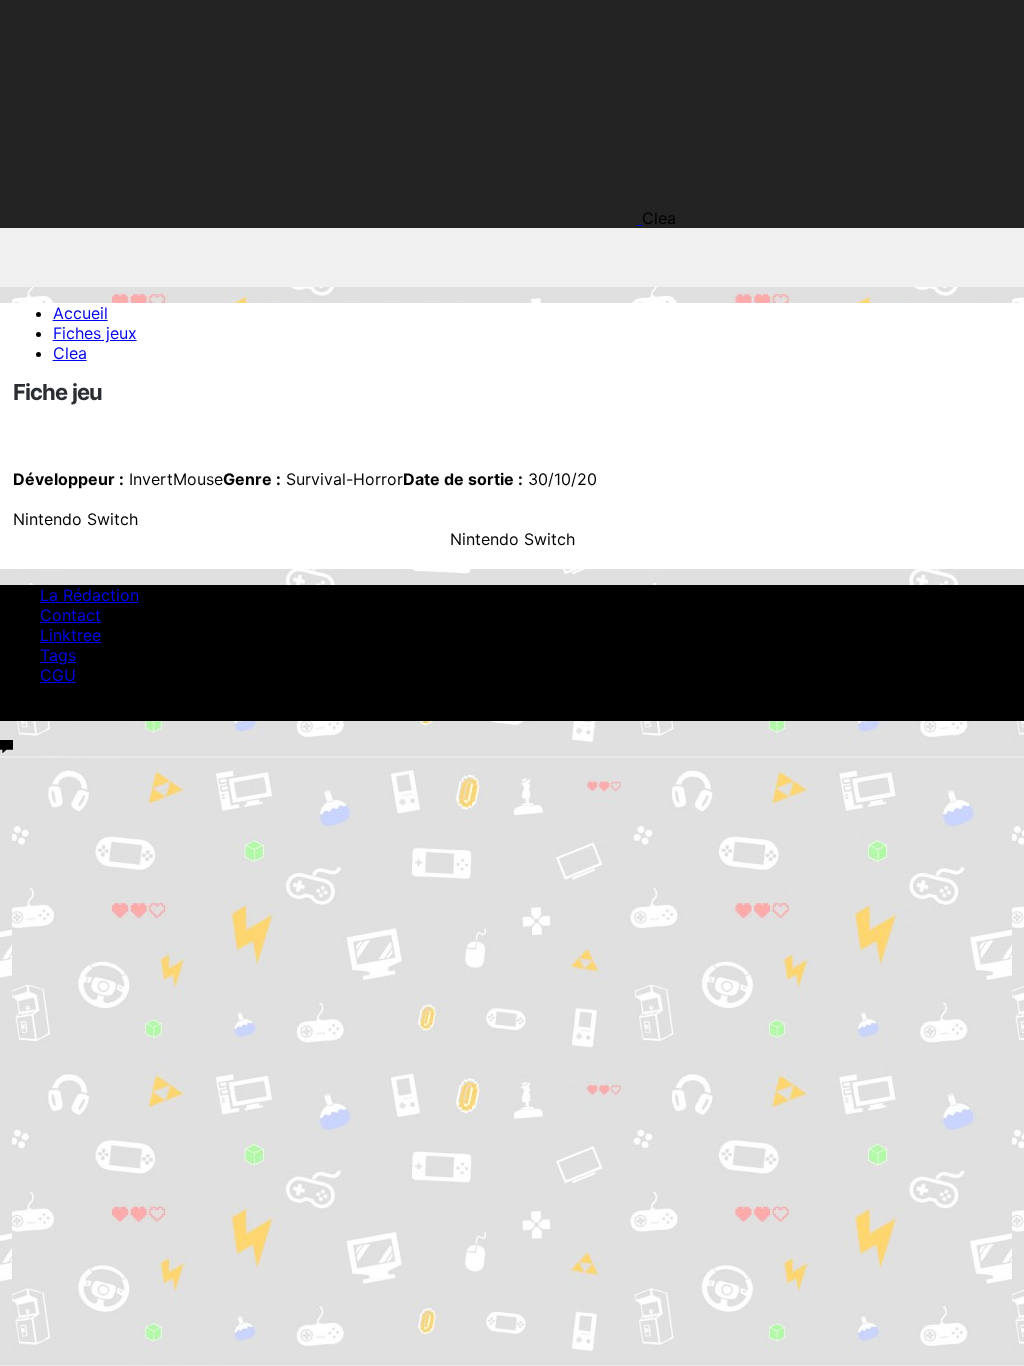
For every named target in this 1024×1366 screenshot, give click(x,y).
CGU (58, 675)
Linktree (70, 635)
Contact (70, 615)
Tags (58, 655)
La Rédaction (89, 595)
